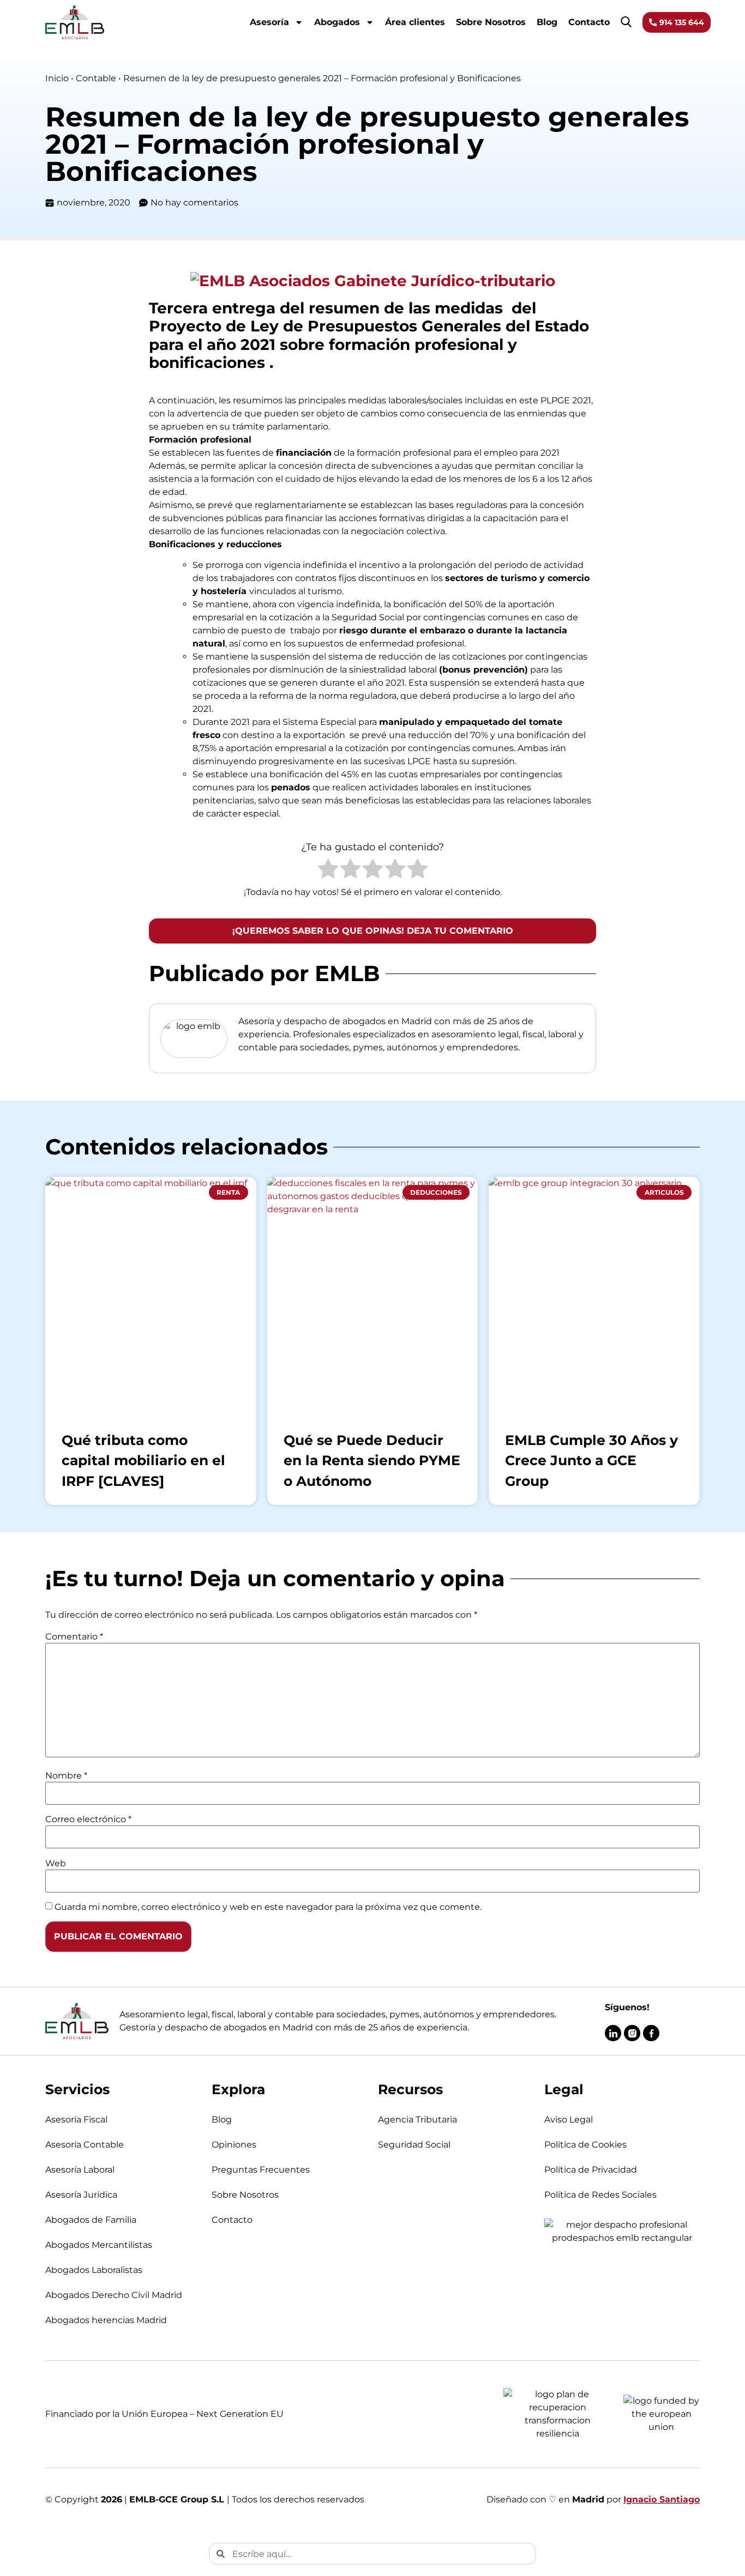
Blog (547, 22)
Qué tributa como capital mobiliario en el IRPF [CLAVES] (143, 1461)
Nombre (66, 1776)
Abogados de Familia (91, 2220)
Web (56, 1864)
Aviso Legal (569, 2120)
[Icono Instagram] (632, 2033)
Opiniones (234, 2145)
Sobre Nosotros (491, 22)
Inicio (57, 78)
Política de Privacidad (591, 2170)
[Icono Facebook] (651, 2033)
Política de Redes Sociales (600, 2195)
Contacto (589, 22)
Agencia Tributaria (417, 2120)
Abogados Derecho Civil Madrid (114, 2295)
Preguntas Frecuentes (261, 2170)
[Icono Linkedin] (613, 2033)
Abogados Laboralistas (94, 2270)
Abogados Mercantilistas (99, 2245)
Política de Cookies (585, 2145)
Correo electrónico (88, 1819)
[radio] (328, 870)
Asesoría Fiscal (76, 2120)
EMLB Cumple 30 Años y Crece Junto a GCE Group (591, 1461)
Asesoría (269, 22)
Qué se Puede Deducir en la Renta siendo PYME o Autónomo (372, 1461)
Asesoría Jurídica (81, 2195)
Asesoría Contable (85, 2145)
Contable (96, 78)
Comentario (74, 1637)
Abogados (337, 22)
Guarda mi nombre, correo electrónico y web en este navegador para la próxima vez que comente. (268, 1907)
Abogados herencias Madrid (106, 2320)
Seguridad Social (414, 2145)
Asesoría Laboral (80, 2170)
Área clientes (415, 22)
